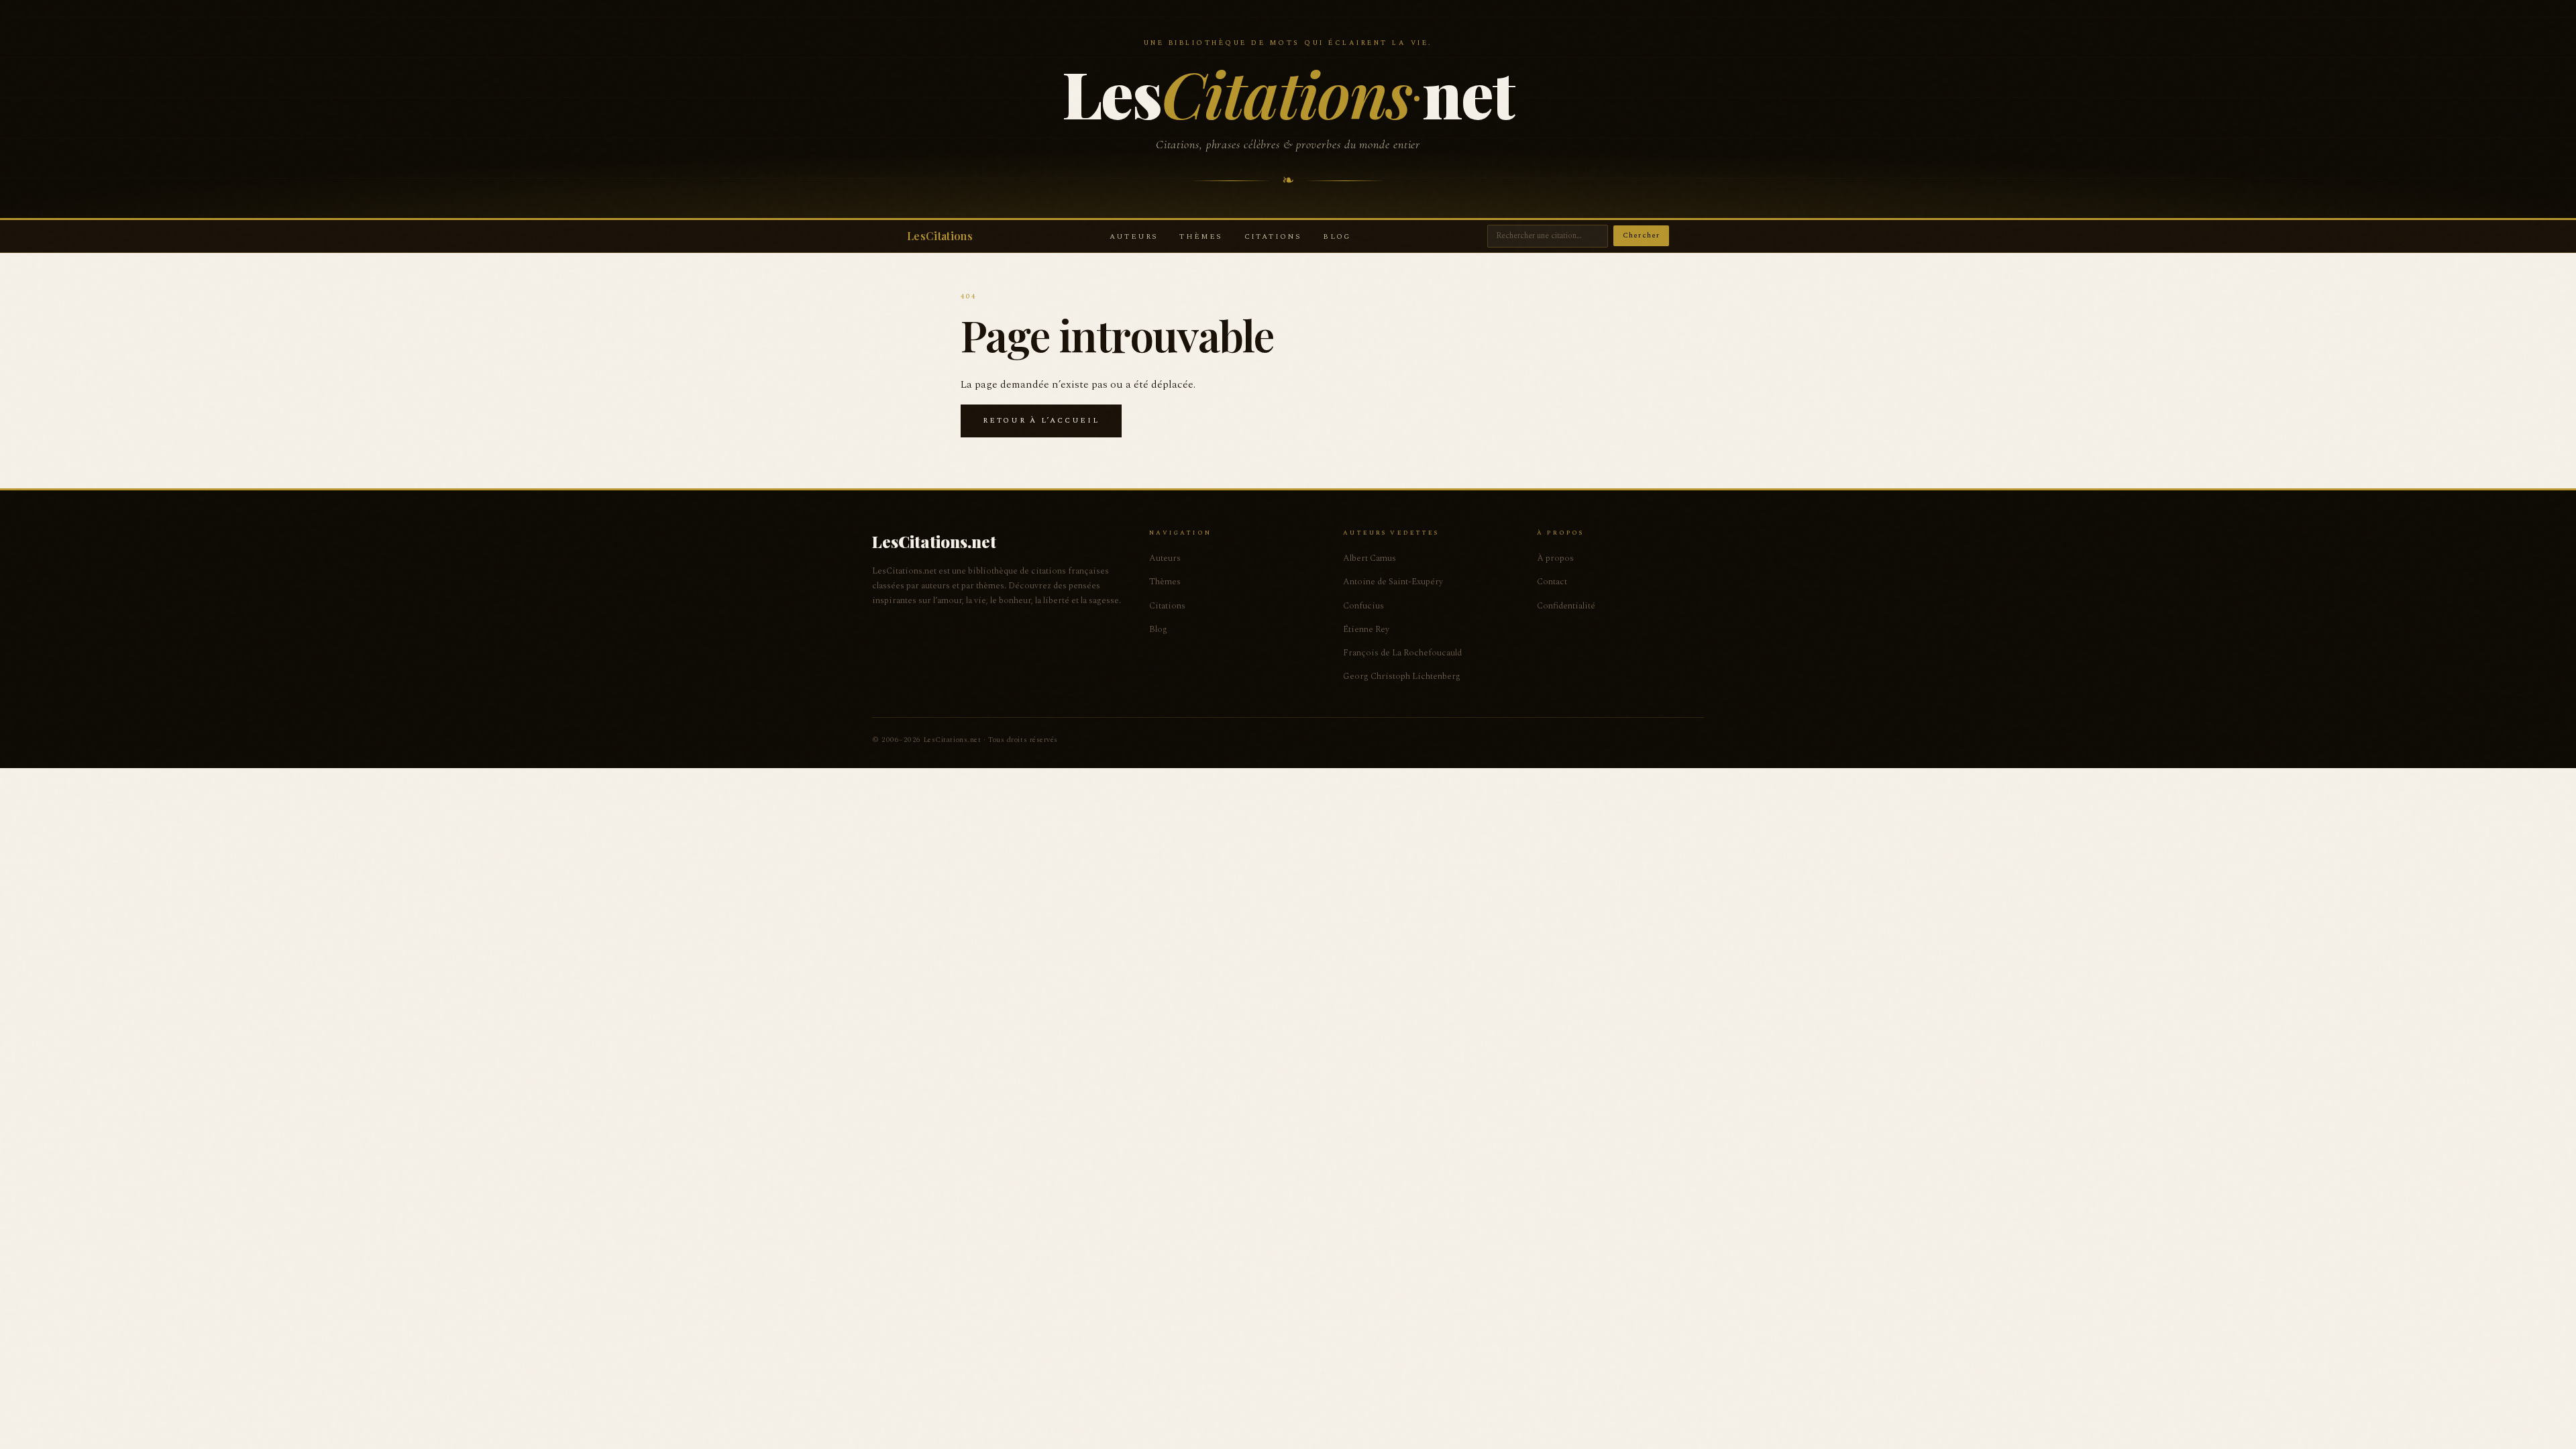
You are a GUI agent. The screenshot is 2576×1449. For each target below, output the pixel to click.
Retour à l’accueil (1041, 420)
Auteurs (1134, 236)
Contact (1552, 582)
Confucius (1363, 606)
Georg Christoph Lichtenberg (1402, 676)
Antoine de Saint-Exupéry (1393, 582)
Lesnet (1288, 93)
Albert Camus (1370, 558)
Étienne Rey (1366, 629)
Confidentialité (1566, 606)
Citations (1273, 236)
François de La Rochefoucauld (1402, 653)
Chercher (1641, 235)
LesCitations (940, 236)
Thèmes (1201, 236)
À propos (1555, 558)
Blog (1337, 236)
